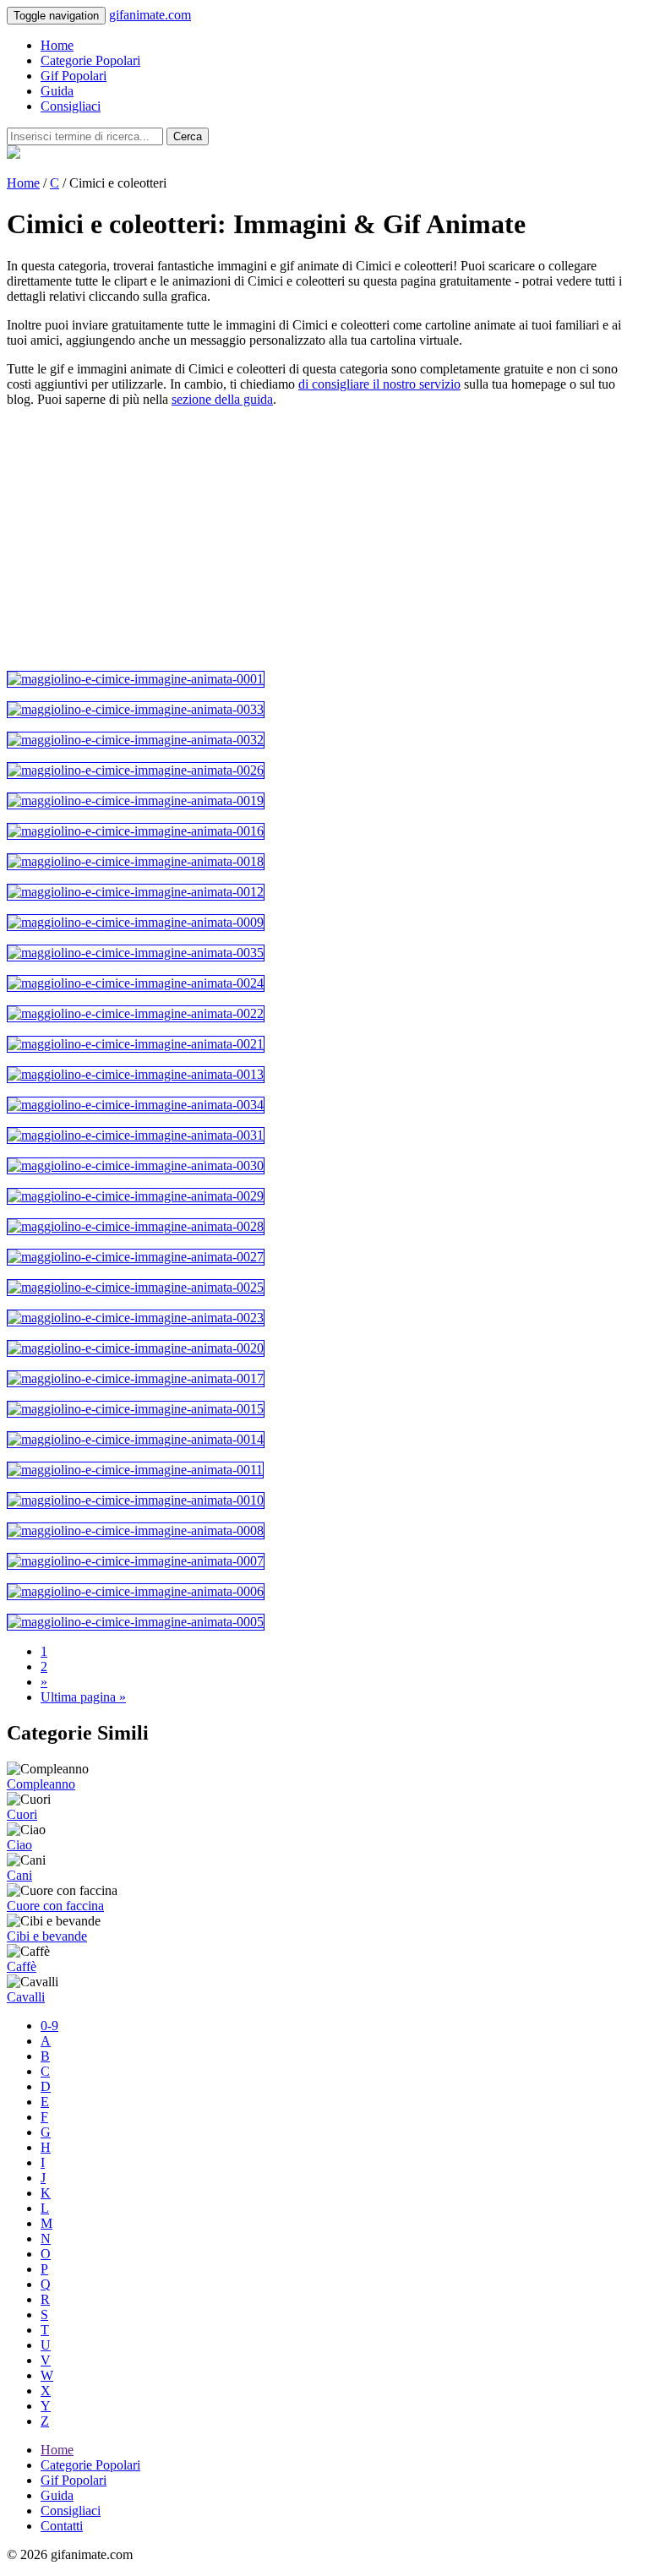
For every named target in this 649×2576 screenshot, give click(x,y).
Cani (19, 1875)
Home (57, 45)
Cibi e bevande (47, 1936)
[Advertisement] (324, 539)
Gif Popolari (74, 76)
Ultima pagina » (83, 1697)
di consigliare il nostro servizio (379, 384)
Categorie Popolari (90, 60)
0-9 (49, 2026)
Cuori (22, 1814)
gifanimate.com (150, 15)
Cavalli (26, 1997)
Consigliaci (71, 106)
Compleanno (41, 1784)
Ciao (19, 1845)
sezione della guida (222, 399)
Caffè (22, 1966)
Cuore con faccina (55, 1906)
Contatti (62, 2526)
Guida (57, 91)
